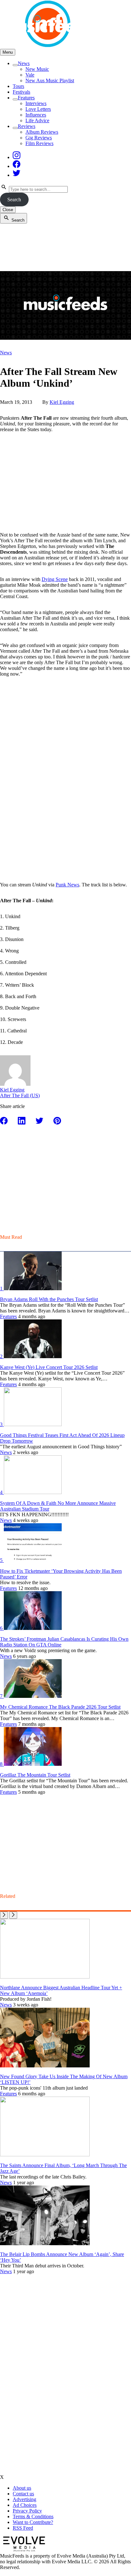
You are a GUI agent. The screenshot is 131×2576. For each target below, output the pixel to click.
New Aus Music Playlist (50, 80)
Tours (18, 86)
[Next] (13, 1915)
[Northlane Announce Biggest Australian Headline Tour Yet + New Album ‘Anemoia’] (45, 1977)
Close (8, 210)
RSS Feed (23, 2528)
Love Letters (38, 109)
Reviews (27, 126)
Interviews (36, 103)
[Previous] (4, 1915)
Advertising (24, 2499)
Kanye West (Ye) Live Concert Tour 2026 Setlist (49, 1367)
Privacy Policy (27, 2511)
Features (26, 98)
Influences (36, 115)
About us (22, 2488)
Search (14, 200)
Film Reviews (39, 143)
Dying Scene (55, 579)
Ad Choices (25, 2505)
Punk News (67, 885)
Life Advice (37, 120)
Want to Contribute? (33, 2522)
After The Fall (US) (20, 1095)
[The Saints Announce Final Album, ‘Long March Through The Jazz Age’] (45, 2155)
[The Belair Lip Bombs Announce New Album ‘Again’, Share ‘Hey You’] (45, 2243)
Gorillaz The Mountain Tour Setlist (35, 1775)
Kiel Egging (62, 402)
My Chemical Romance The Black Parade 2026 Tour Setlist (60, 1707)
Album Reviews (42, 132)
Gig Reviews (39, 138)
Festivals (21, 92)
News (24, 63)
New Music (37, 69)
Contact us (23, 2494)
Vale (30, 75)
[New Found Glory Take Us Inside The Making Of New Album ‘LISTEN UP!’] (45, 2066)
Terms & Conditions (33, 2516)
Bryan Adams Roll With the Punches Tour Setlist (49, 1299)
